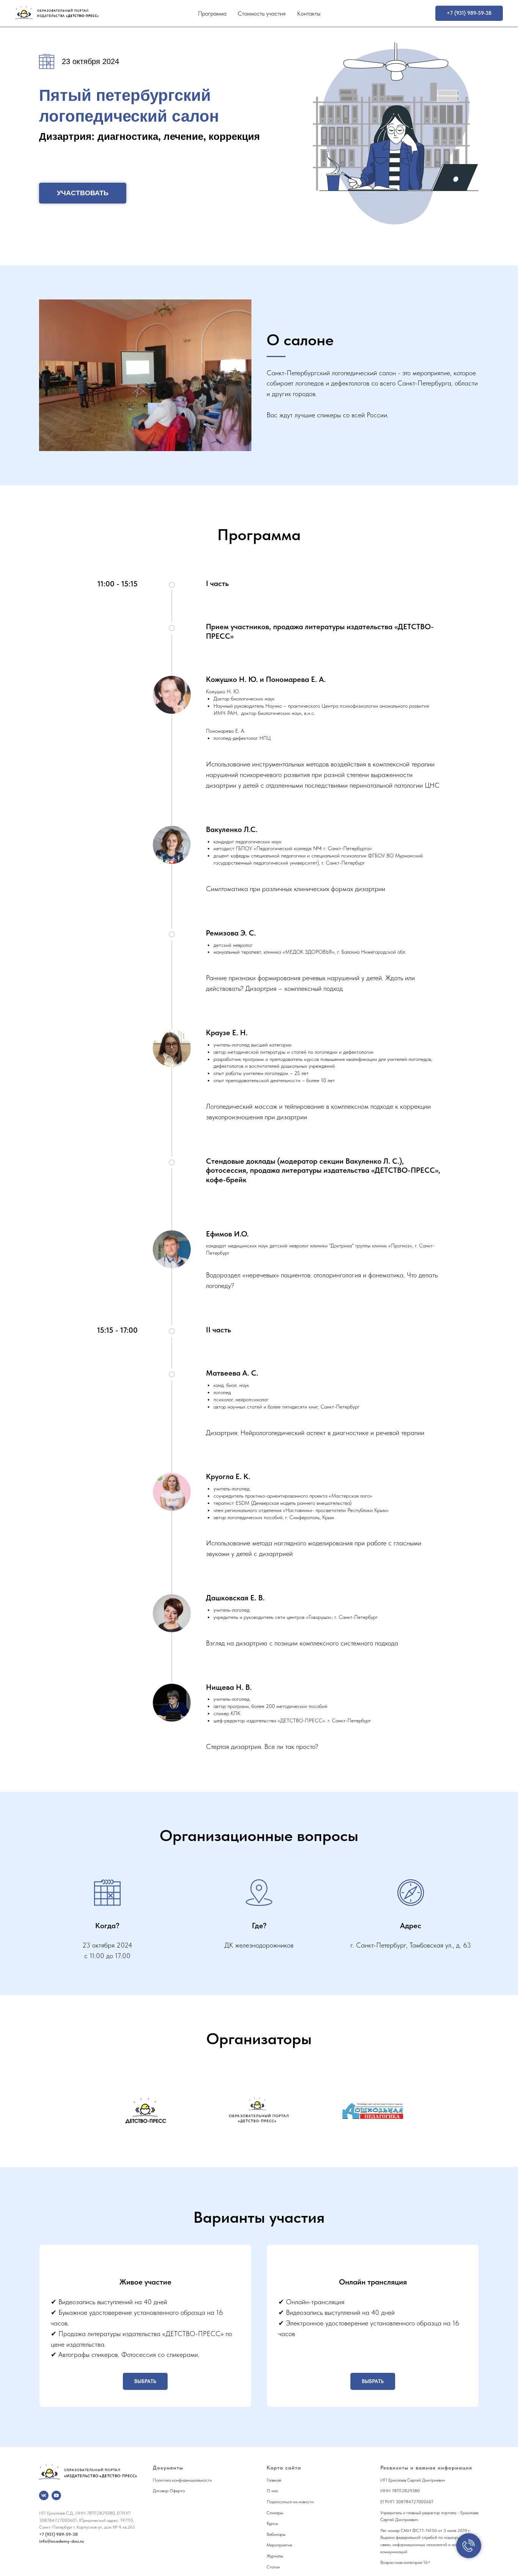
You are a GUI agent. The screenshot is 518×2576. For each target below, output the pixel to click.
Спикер (274, 2513)
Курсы (272, 2523)
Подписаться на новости (290, 2502)
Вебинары (276, 2534)
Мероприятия (279, 2545)
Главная (274, 2480)
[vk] (44, 2495)
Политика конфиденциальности (182, 2480)
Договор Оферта (169, 2491)
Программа (212, 13)
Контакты (309, 13)
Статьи (273, 2567)
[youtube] (56, 2495)
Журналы (275, 2556)
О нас (272, 2491)
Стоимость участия (262, 13)
